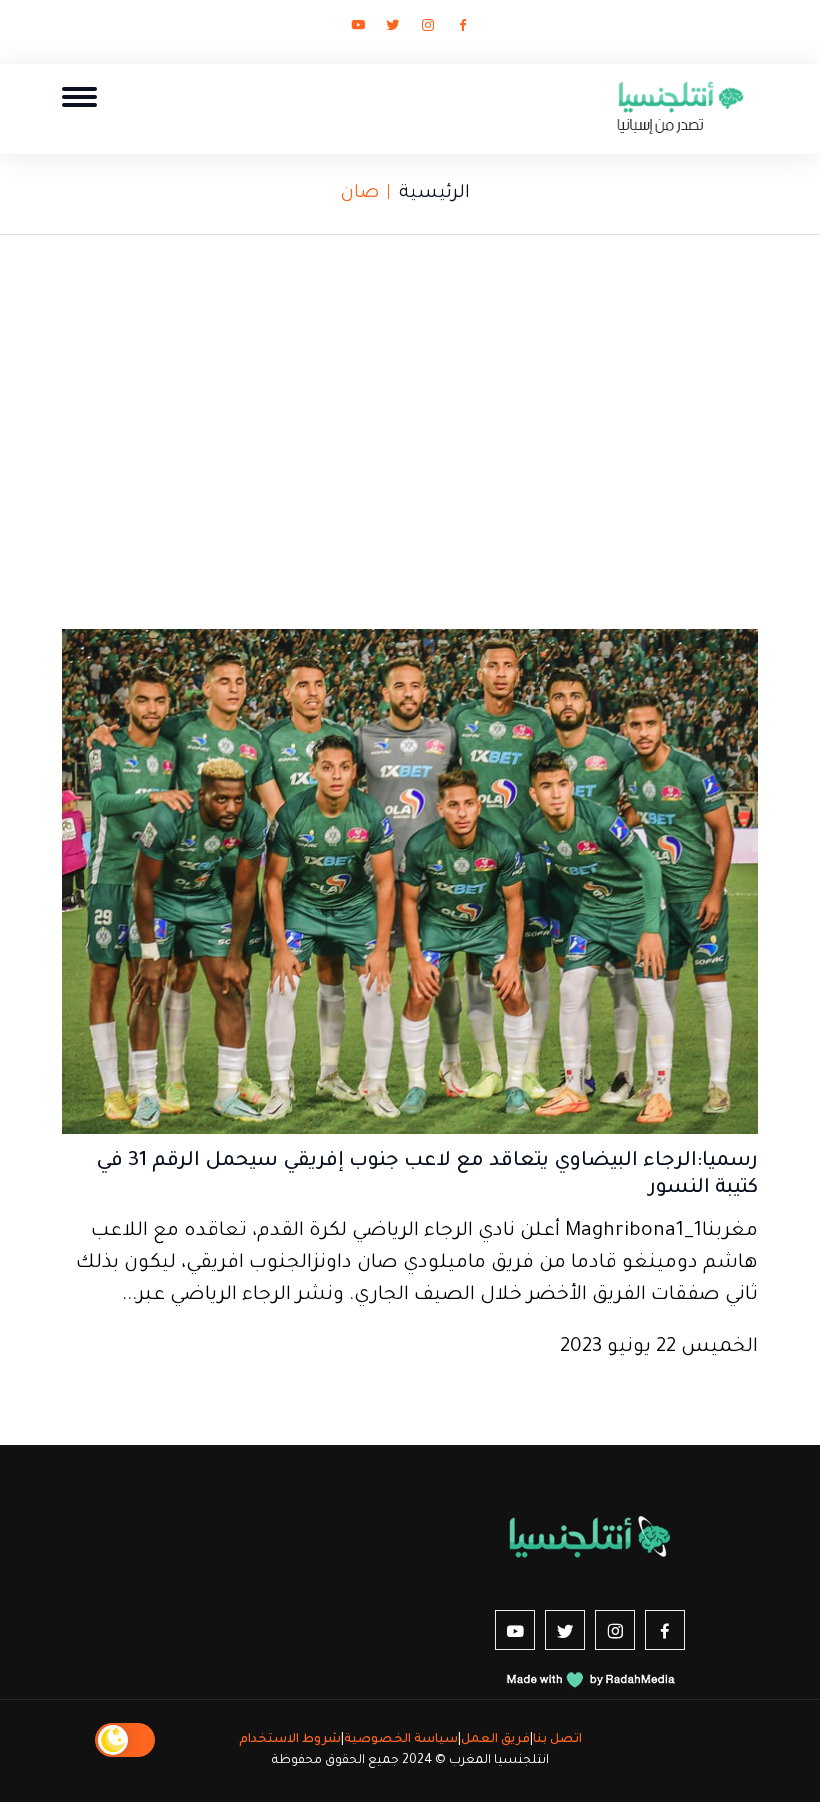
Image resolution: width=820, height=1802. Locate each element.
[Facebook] (463, 29)
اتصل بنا (557, 1740)
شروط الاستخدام (290, 1740)
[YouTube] (358, 29)
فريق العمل (495, 1740)
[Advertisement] (410, 425)
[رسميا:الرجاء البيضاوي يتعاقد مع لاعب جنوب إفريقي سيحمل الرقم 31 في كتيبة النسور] (410, 884)
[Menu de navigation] (79, 96)
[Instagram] (428, 29)
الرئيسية (434, 194)
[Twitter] (393, 29)
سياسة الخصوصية (401, 1740)
